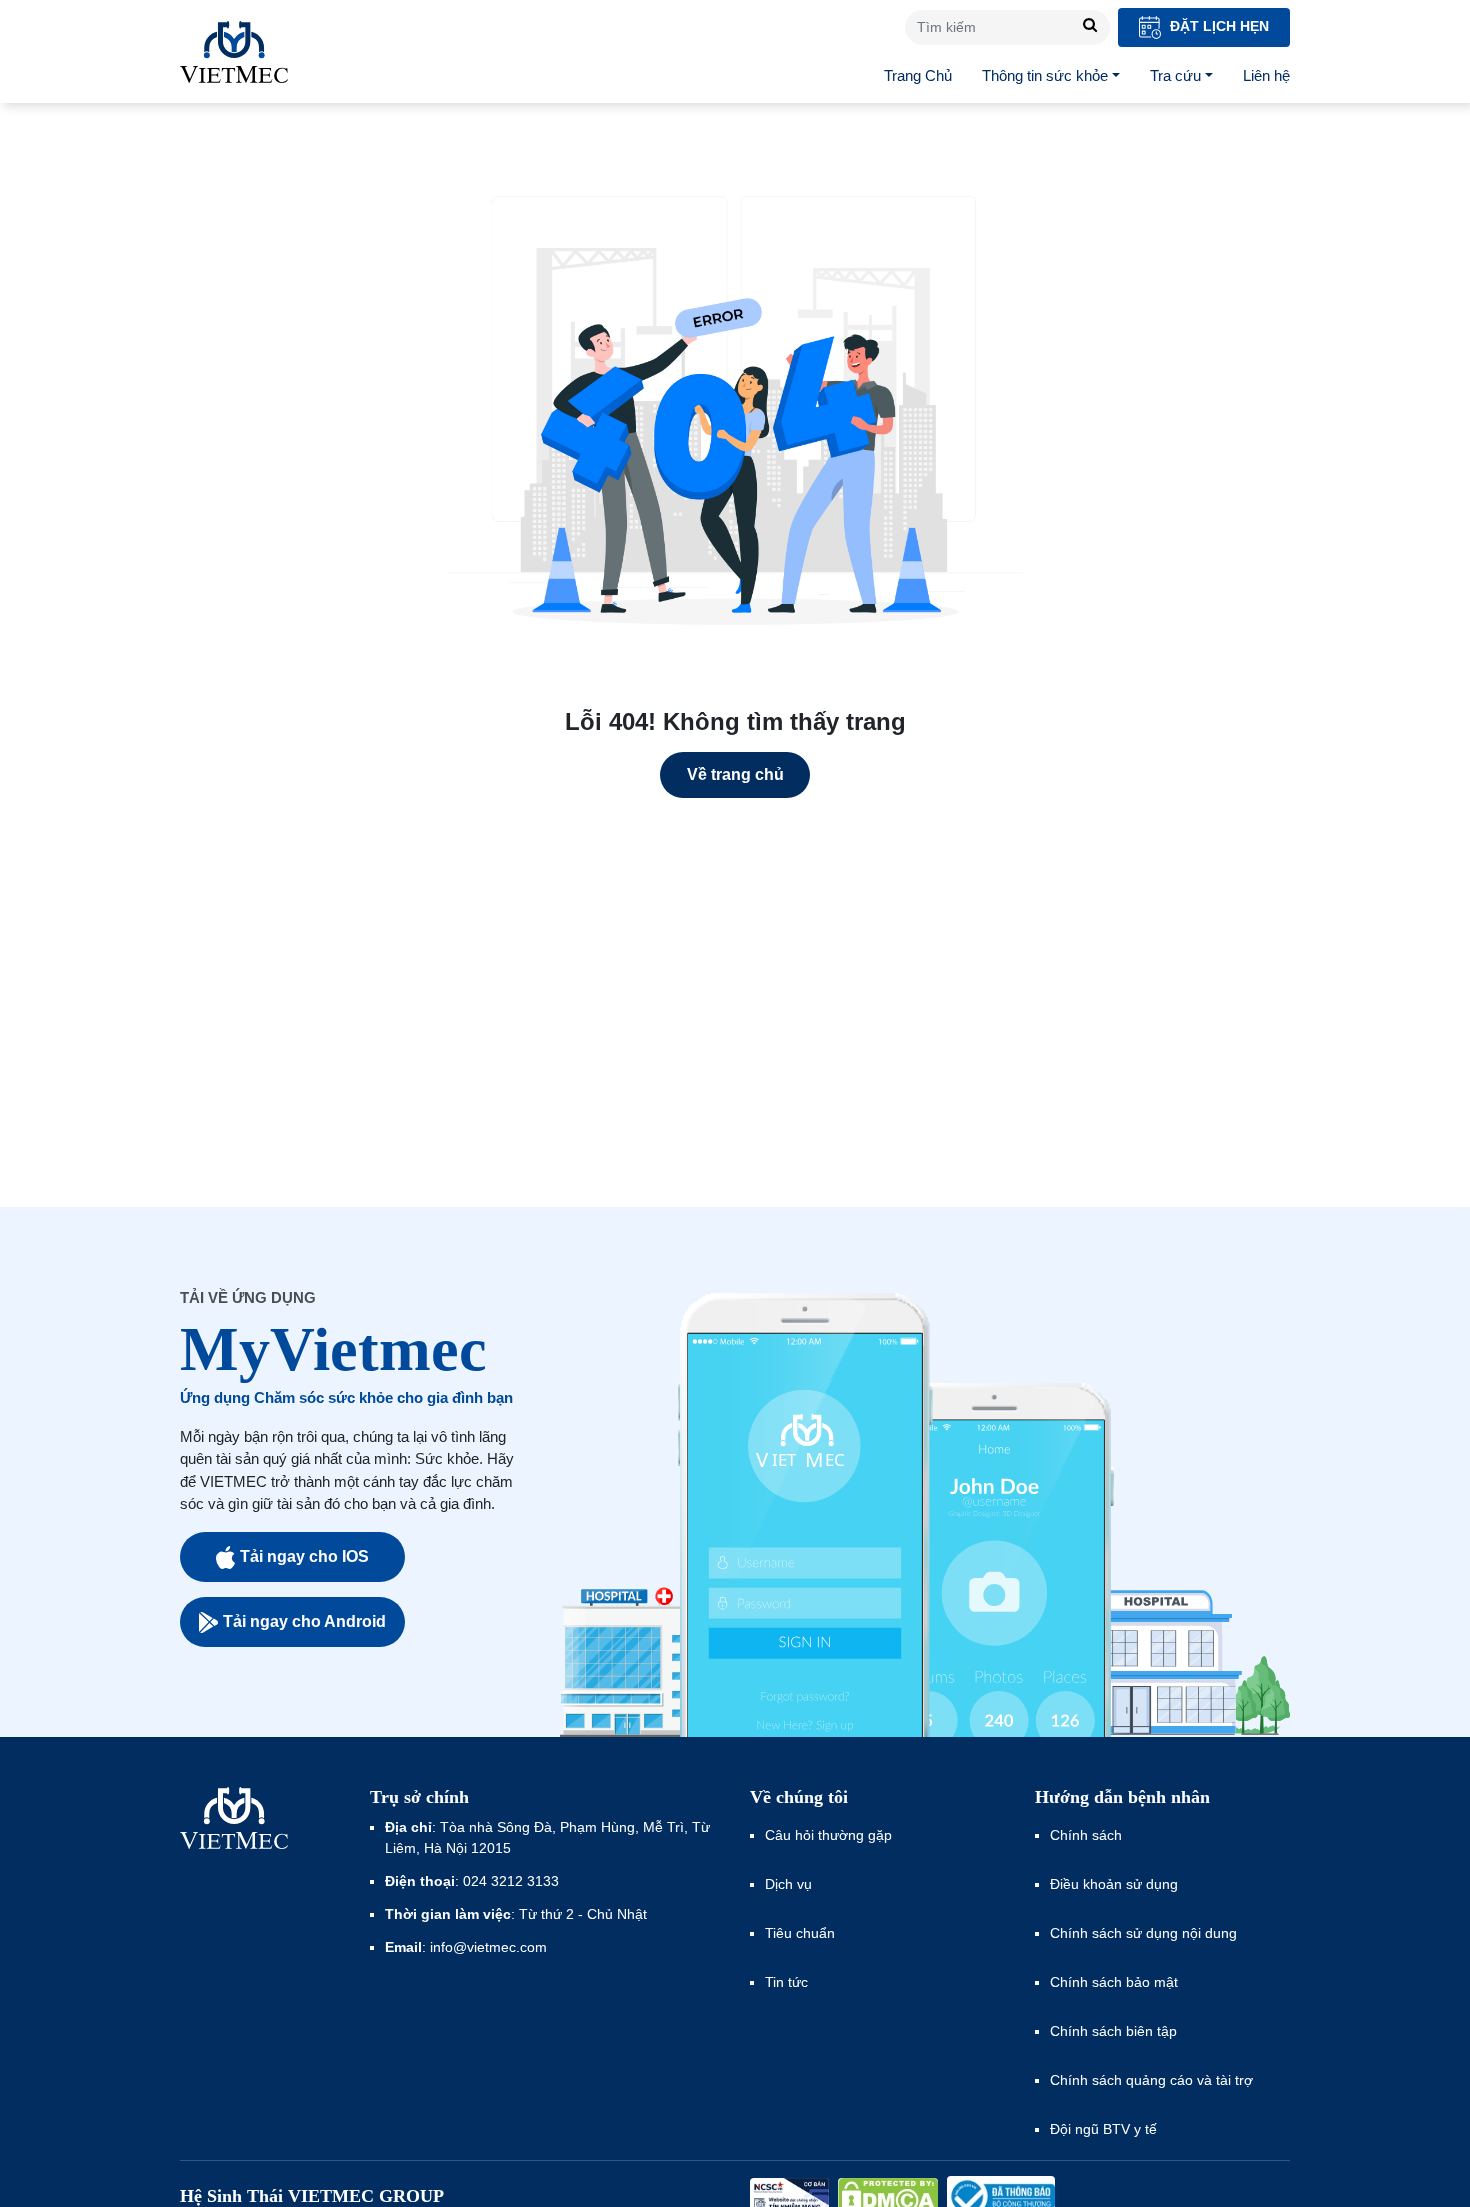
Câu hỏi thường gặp (828, 1835)
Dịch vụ (788, 1884)
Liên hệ (1266, 75)
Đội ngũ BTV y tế (1103, 2129)
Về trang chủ (735, 774)
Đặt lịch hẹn (1217, 26)
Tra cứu (1175, 75)
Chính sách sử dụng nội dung (1143, 1933)
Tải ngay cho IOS (304, 1556)
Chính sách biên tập (1115, 2031)
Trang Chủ (918, 75)
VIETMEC (234, 52)
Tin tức (786, 1982)
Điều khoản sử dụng (1114, 1884)
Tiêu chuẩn (800, 1933)
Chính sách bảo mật (1114, 1982)
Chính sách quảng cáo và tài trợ (1151, 2080)
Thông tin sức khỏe (1045, 75)
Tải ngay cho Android (304, 1621)
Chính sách (1086, 1835)
